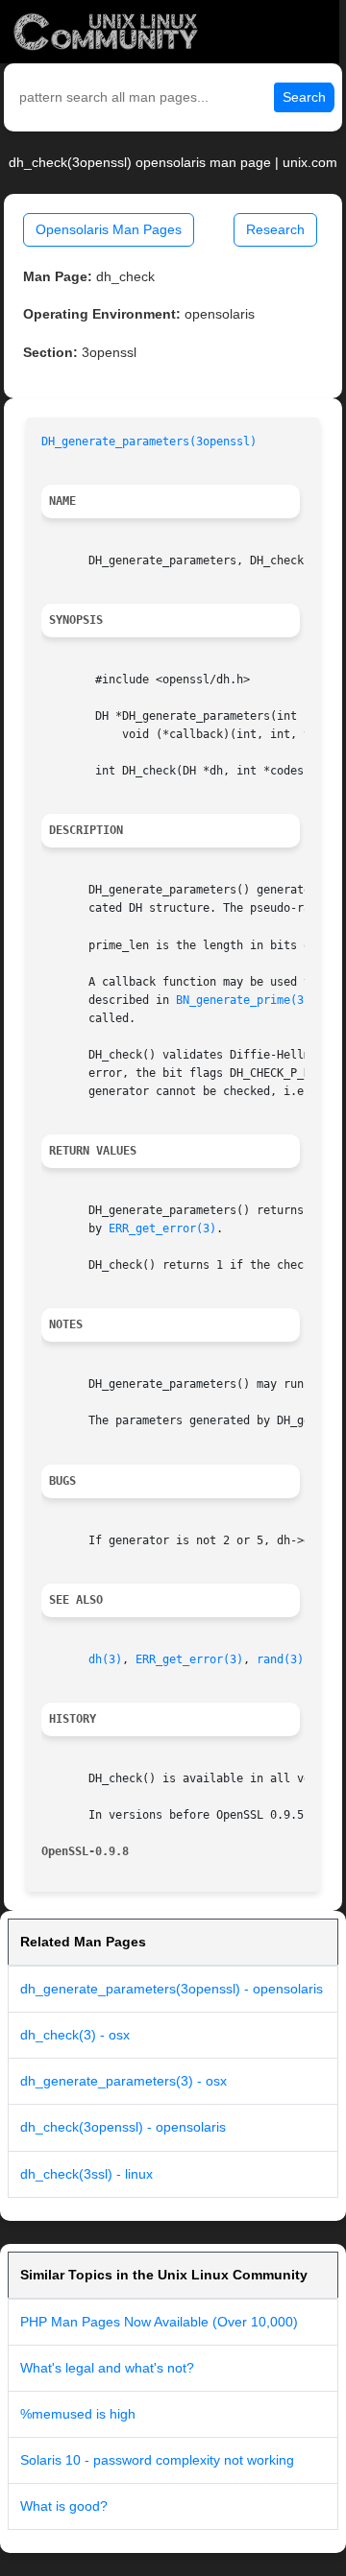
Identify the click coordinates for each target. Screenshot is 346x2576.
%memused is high (78, 2414)
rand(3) (280, 1659)
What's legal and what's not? (107, 2368)
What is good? (64, 2506)
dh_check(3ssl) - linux (86, 2174)
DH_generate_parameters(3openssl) (149, 441)
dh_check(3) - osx (75, 2035)
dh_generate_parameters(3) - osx (124, 2081)
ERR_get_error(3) (162, 1228)
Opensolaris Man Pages (109, 229)
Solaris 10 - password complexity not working (157, 2460)
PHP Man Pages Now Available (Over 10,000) (159, 2322)
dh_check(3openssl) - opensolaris (123, 2127)
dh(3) (105, 1659)
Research (275, 229)
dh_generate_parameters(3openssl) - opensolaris (172, 1989)
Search (304, 97)
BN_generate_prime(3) (243, 1000)
